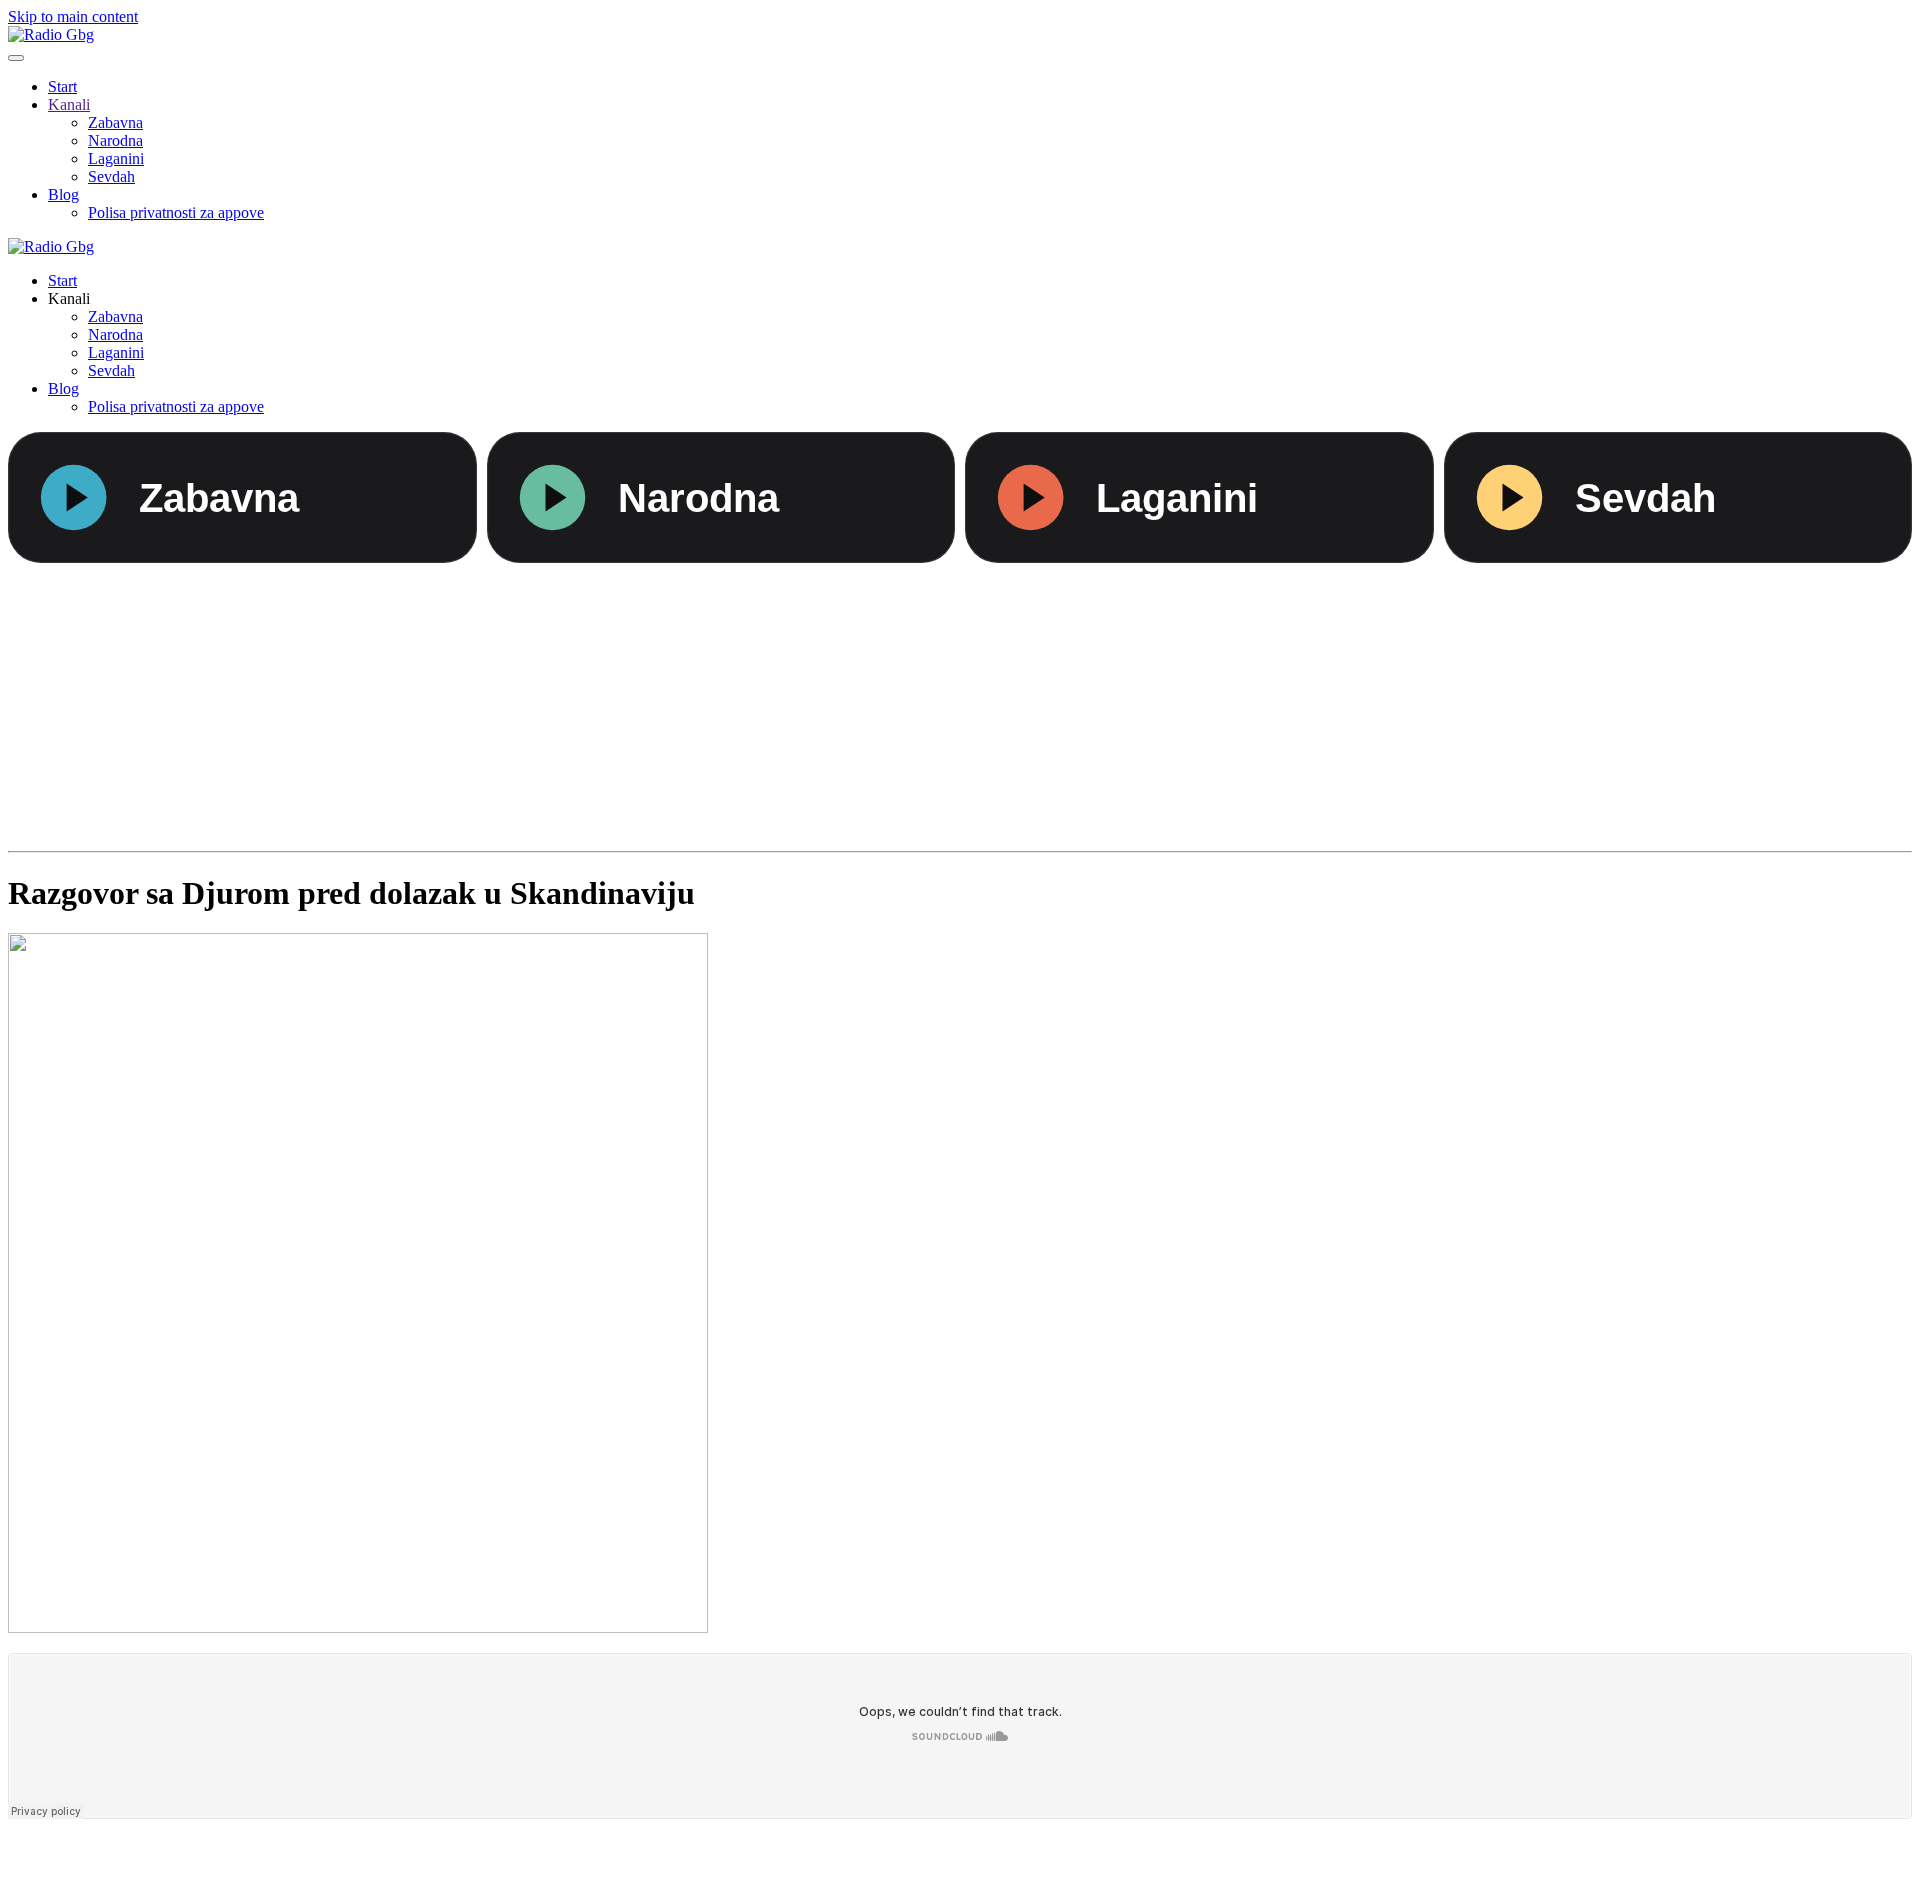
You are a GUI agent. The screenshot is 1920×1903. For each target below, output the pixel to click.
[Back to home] (51, 34)
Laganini (116, 158)
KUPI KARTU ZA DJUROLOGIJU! (960, 1862)
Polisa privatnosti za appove (176, 212)
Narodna (115, 140)
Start (62, 86)
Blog (63, 194)
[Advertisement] (608, 703)
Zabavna (115, 122)
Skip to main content (73, 16)
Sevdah (111, 176)
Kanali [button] (69, 298)
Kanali (69, 104)
